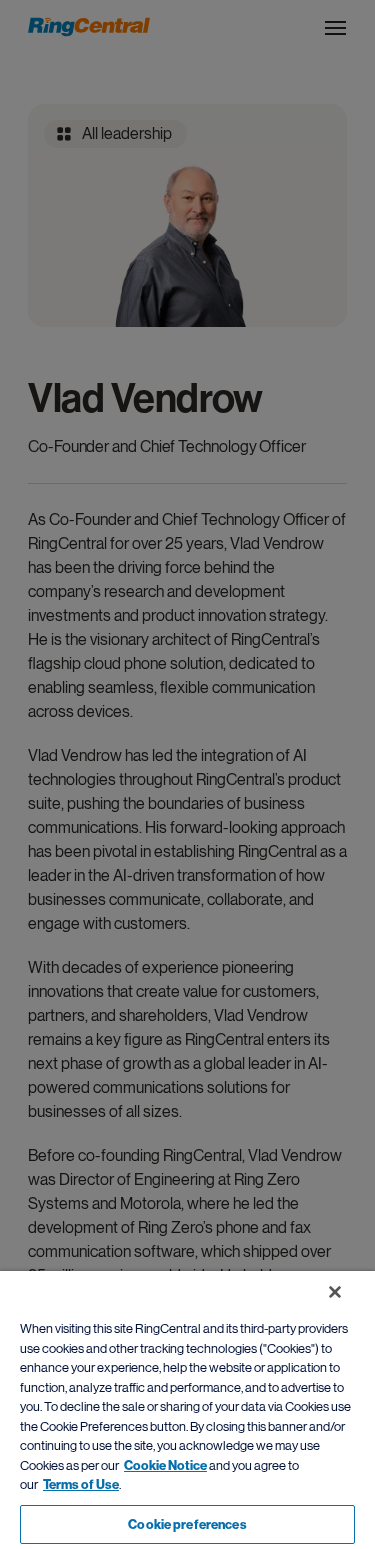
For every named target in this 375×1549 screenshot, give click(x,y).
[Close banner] (335, 1292)
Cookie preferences (187, 1524)
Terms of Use (81, 1484)
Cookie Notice (165, 1465)
